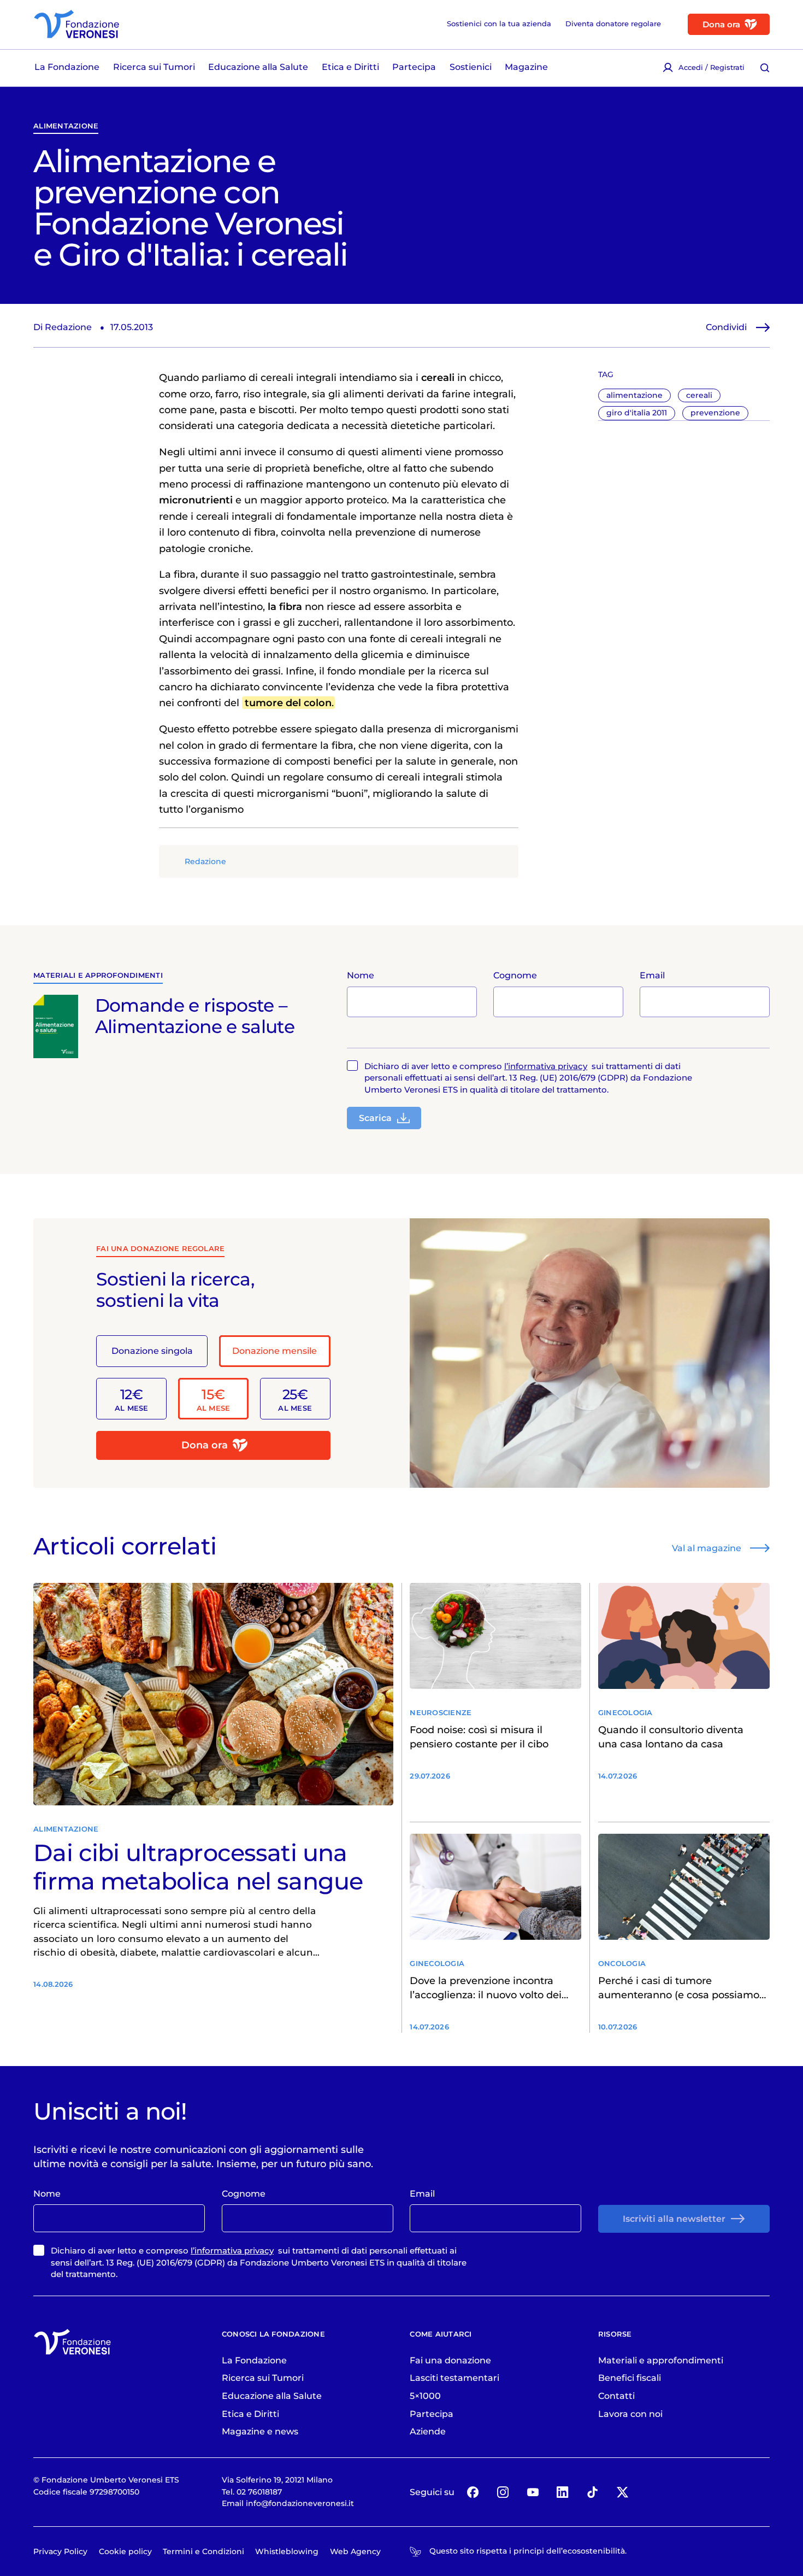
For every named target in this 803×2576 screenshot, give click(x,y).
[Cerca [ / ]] (765, 68)
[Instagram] (503, 2492)
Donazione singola (152, 1351)
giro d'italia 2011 (637, 413)
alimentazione (634, 395)
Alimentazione (66, 126)
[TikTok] (592, 2492)
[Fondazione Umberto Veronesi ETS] (76, 24)
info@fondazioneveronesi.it (300, 2503)
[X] (622, 2492)
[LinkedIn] (563, 2492)
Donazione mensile (274, 1351)
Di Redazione (63, 327)
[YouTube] (533, 2492)
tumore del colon (288, 703)
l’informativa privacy (546, 1066)
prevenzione (715, 413)
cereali (699, 395)
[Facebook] (473, 2492)
